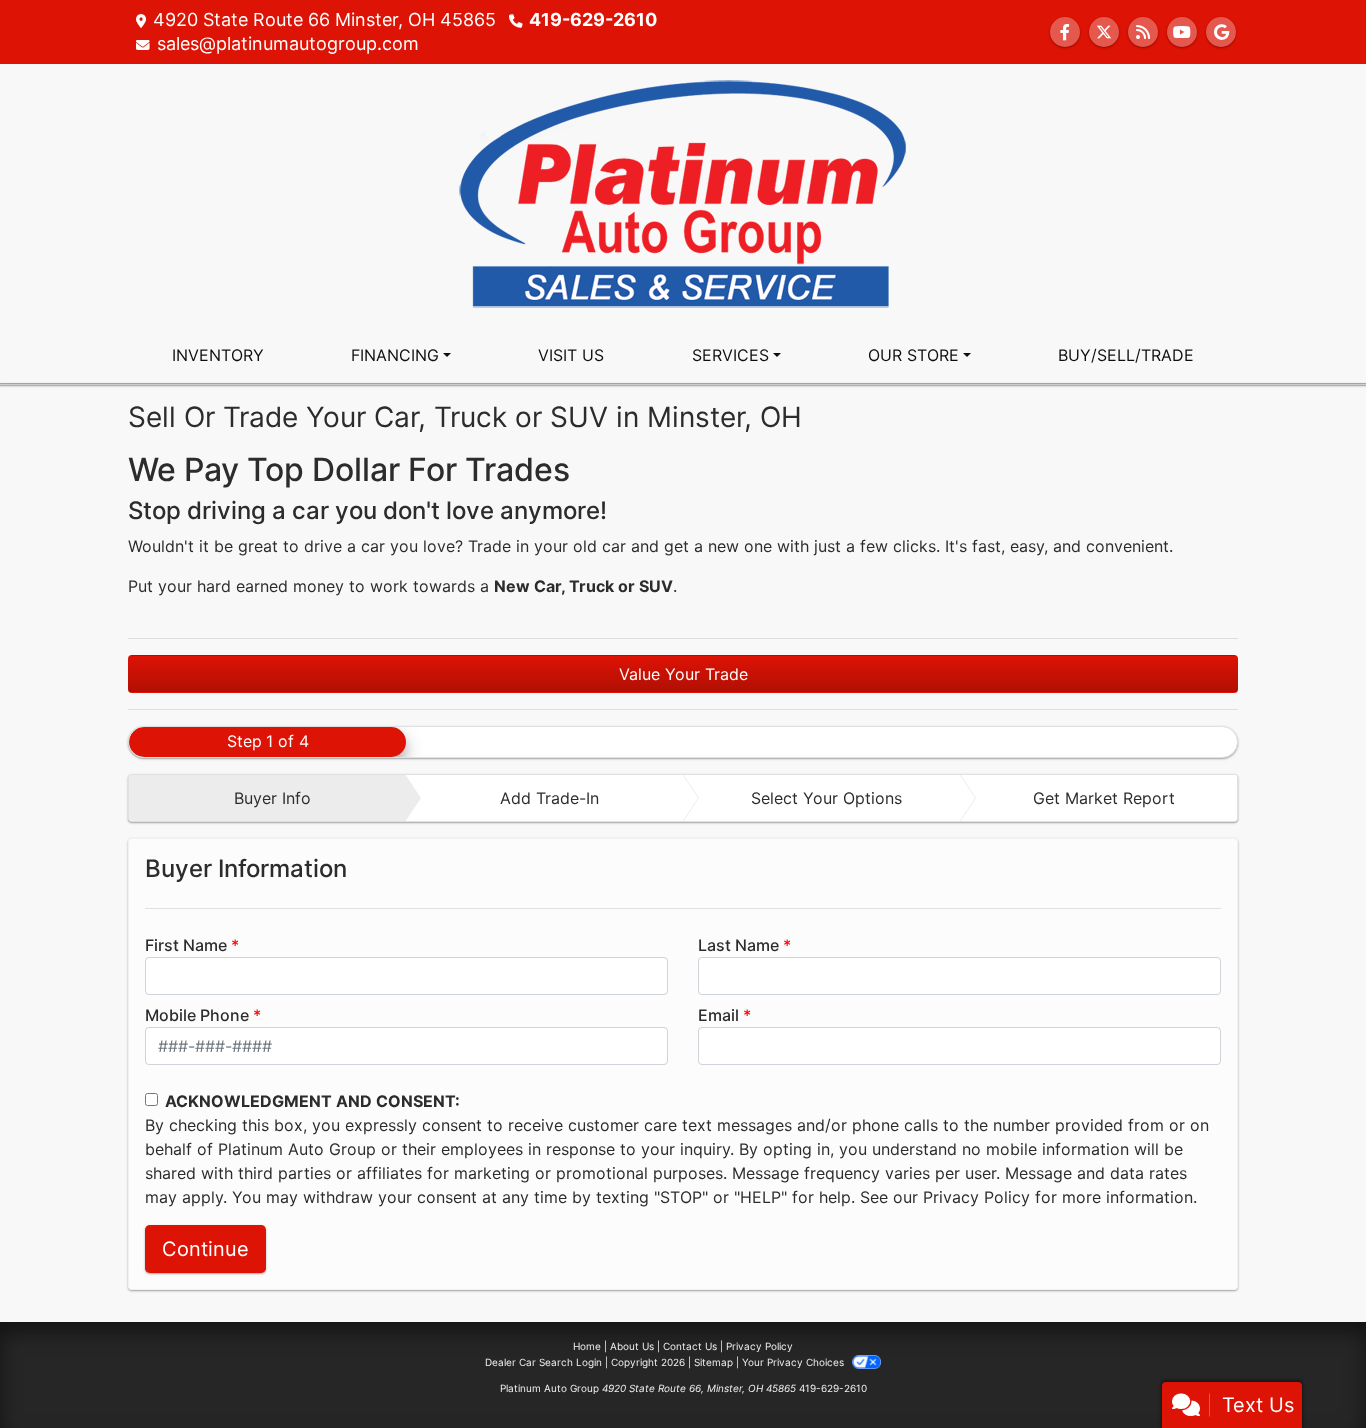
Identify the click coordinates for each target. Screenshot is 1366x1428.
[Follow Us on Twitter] (1104, 32)
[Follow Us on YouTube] (1182, 32)
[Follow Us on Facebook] (1065, 32)
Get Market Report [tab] (1104, 798)
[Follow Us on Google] (1221, 32)
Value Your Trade (683, 674)
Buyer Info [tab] (272, 798)
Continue (205, 1249)
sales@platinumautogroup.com (288, 43)
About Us (632, 1346)
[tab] (267, 798)
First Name (186, 945)
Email (718, 1015)
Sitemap (713, 1362)
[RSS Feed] (1143, 32)
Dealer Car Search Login (543, 1362)
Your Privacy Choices (794, 1362)
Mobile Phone (197, 1015)
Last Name (738, 945)
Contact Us (690, 1346)
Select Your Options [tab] (826, 798)
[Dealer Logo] (683, 194)
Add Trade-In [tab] (549, 798)
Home (587, 1346)
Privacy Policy (976, 1197)
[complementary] (1306, 1368)
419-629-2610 (593, 19)
